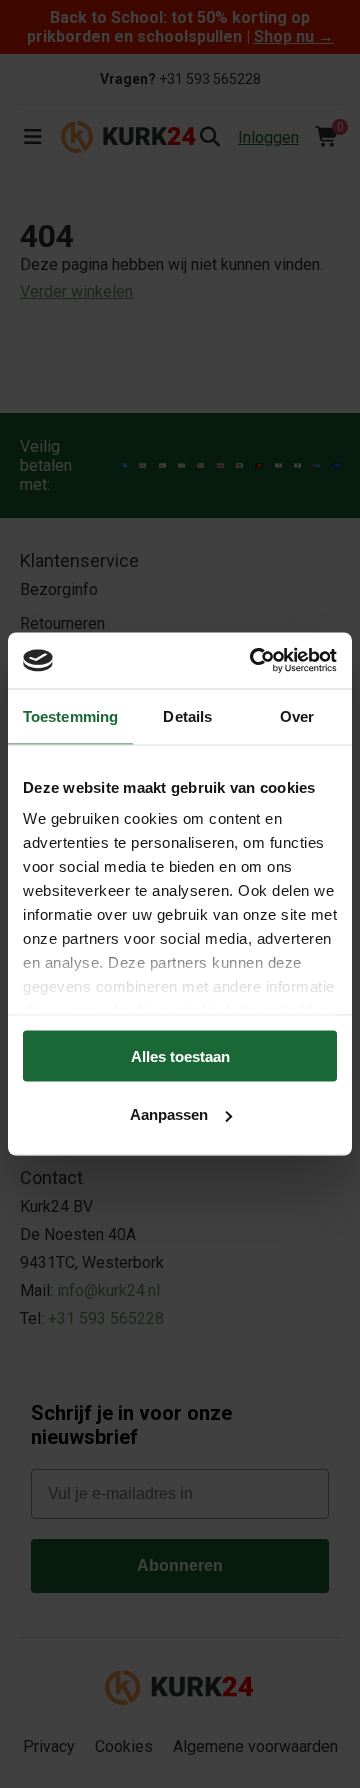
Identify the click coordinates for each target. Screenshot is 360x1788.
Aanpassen (169, 1114)
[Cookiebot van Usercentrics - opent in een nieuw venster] (254, 661)
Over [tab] (297, 715)
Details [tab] (187, 715)
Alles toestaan (180, 1055)
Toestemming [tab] (70, 715)
